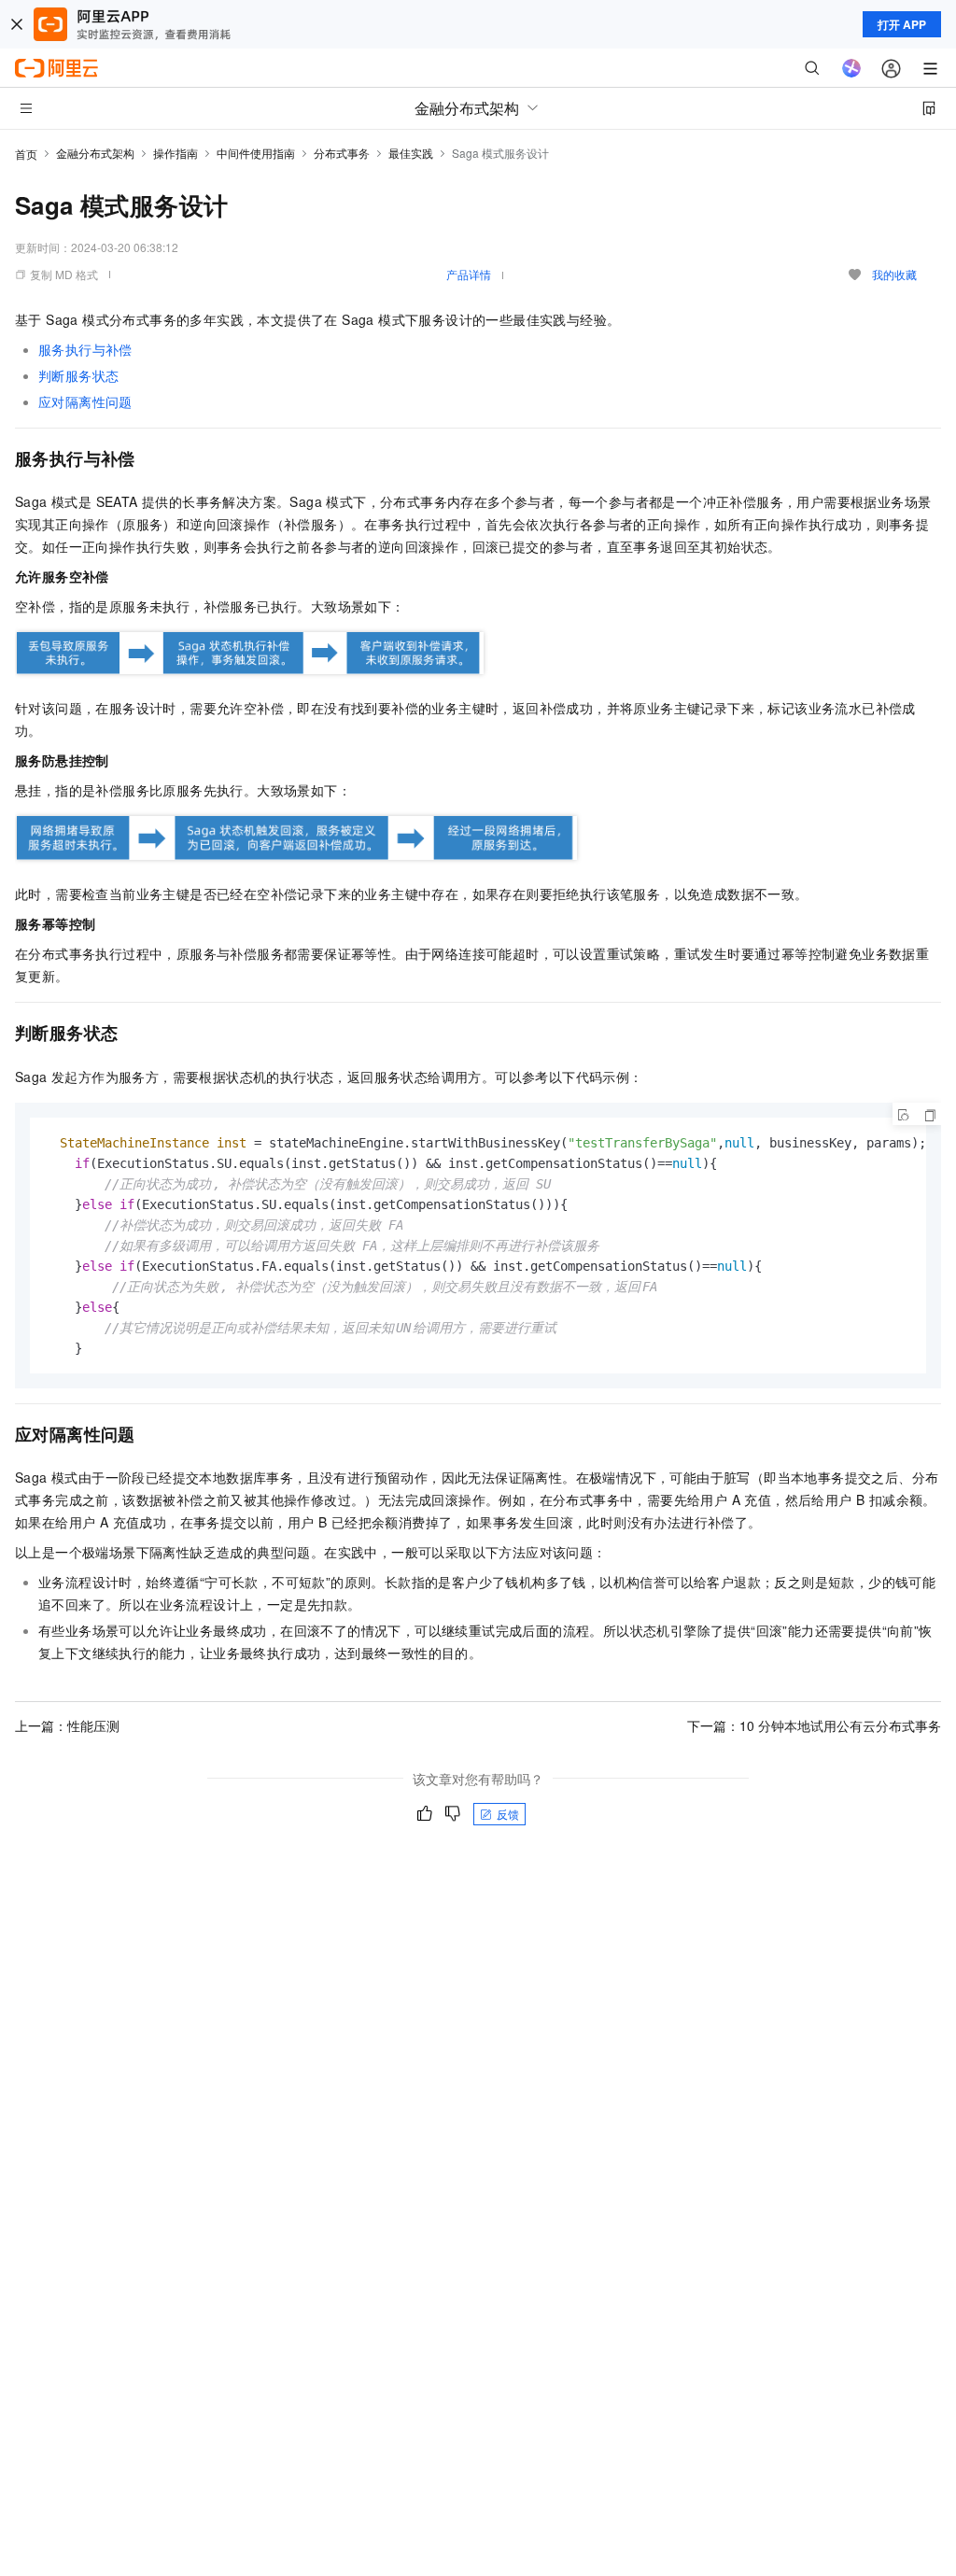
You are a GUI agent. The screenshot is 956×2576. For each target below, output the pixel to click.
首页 (26, 154)
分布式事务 (342, 153)
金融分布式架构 (95, 153)
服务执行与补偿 (85, 349)
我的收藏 (894, 274)
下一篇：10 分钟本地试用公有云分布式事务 (814, 1725)
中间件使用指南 (256, 153)
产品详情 (469, 274)
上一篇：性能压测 (67, 1725)
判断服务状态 (78, 375)
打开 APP (902, 24)
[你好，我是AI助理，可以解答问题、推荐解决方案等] (851, 68)
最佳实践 (411, 153)
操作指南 (176, 153)
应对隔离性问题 (85, 401)
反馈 (508, 1814)
